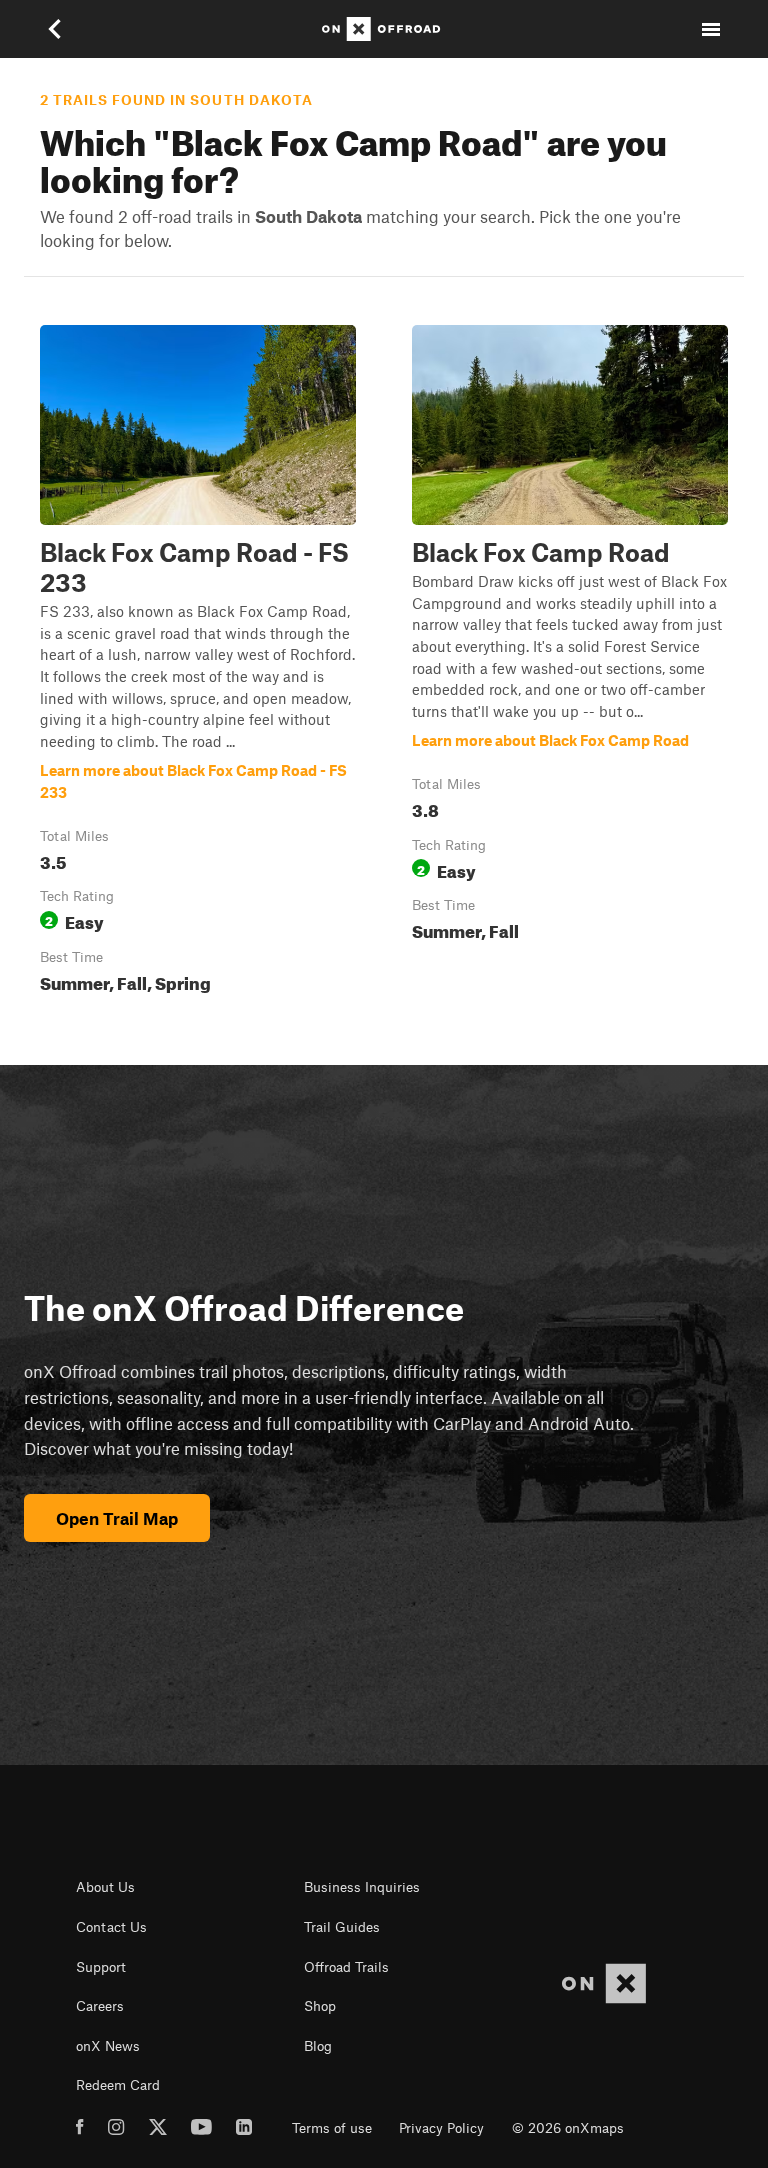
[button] (198, 663)
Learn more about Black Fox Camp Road (570, 663)
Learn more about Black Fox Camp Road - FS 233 (198, 663)
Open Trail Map (117, 1518)
